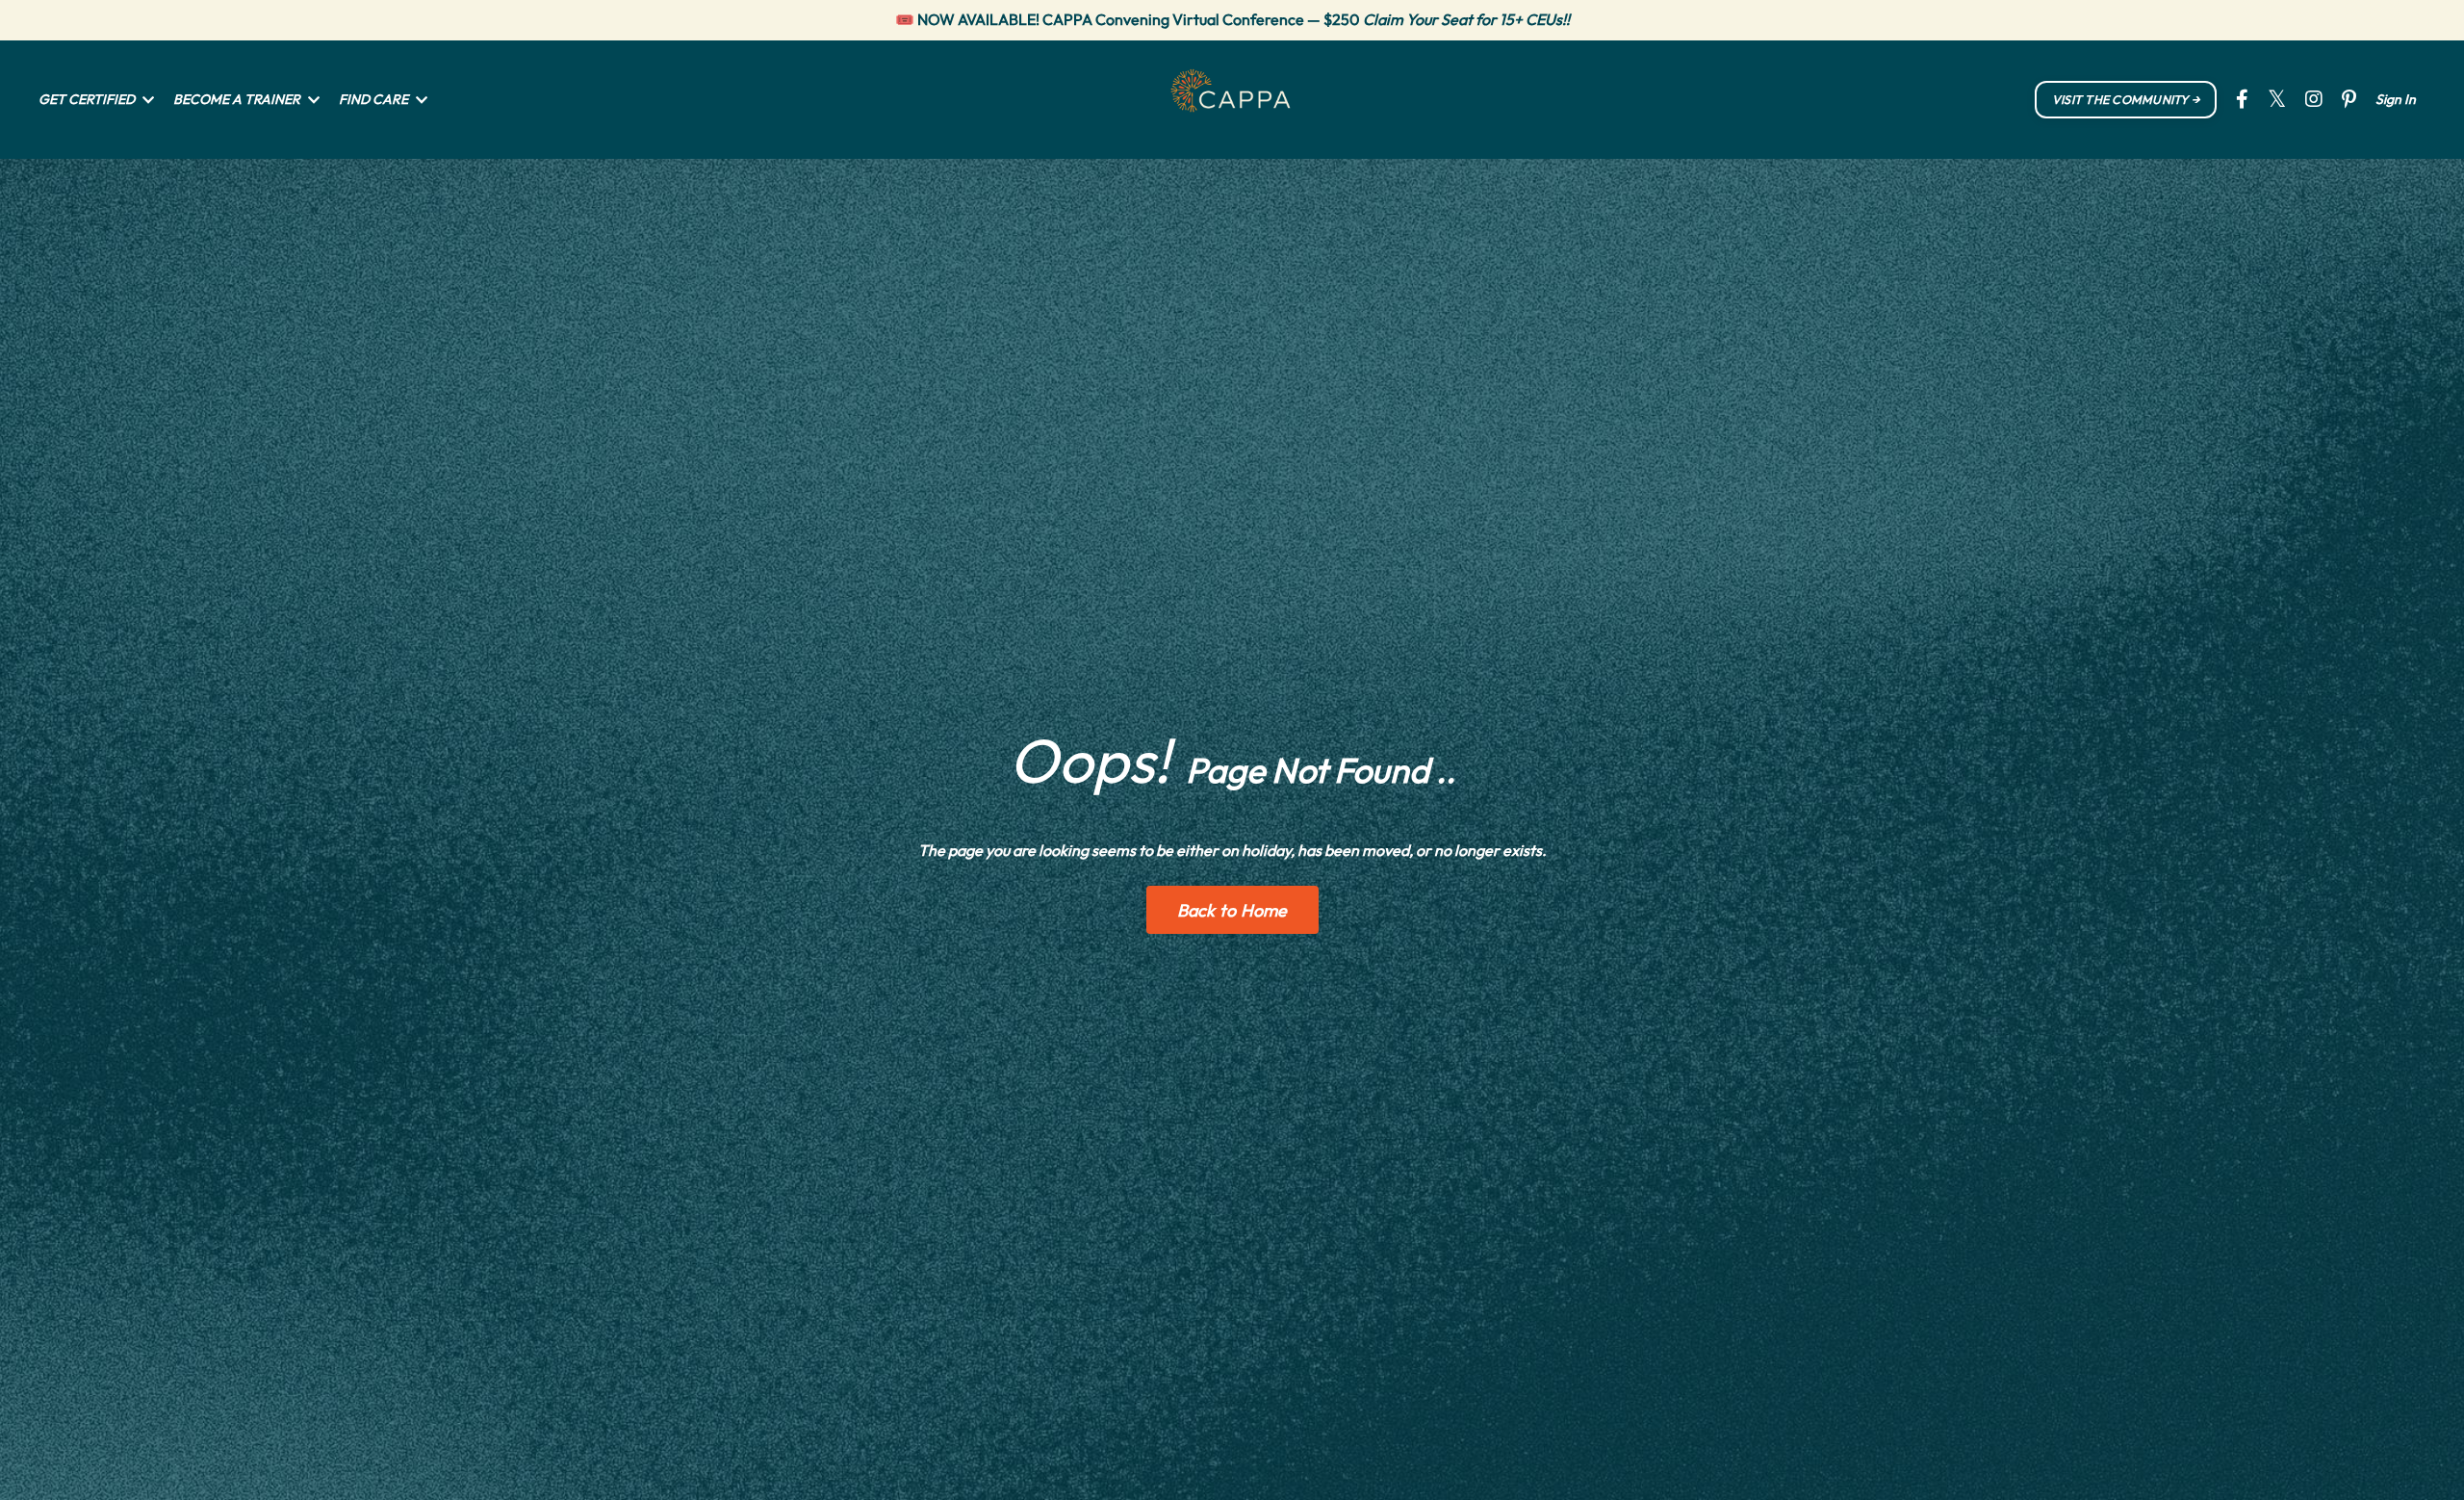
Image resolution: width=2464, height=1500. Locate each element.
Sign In (2396, 99)
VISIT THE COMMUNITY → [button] (2126, 99)
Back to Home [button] (1232, 910)
